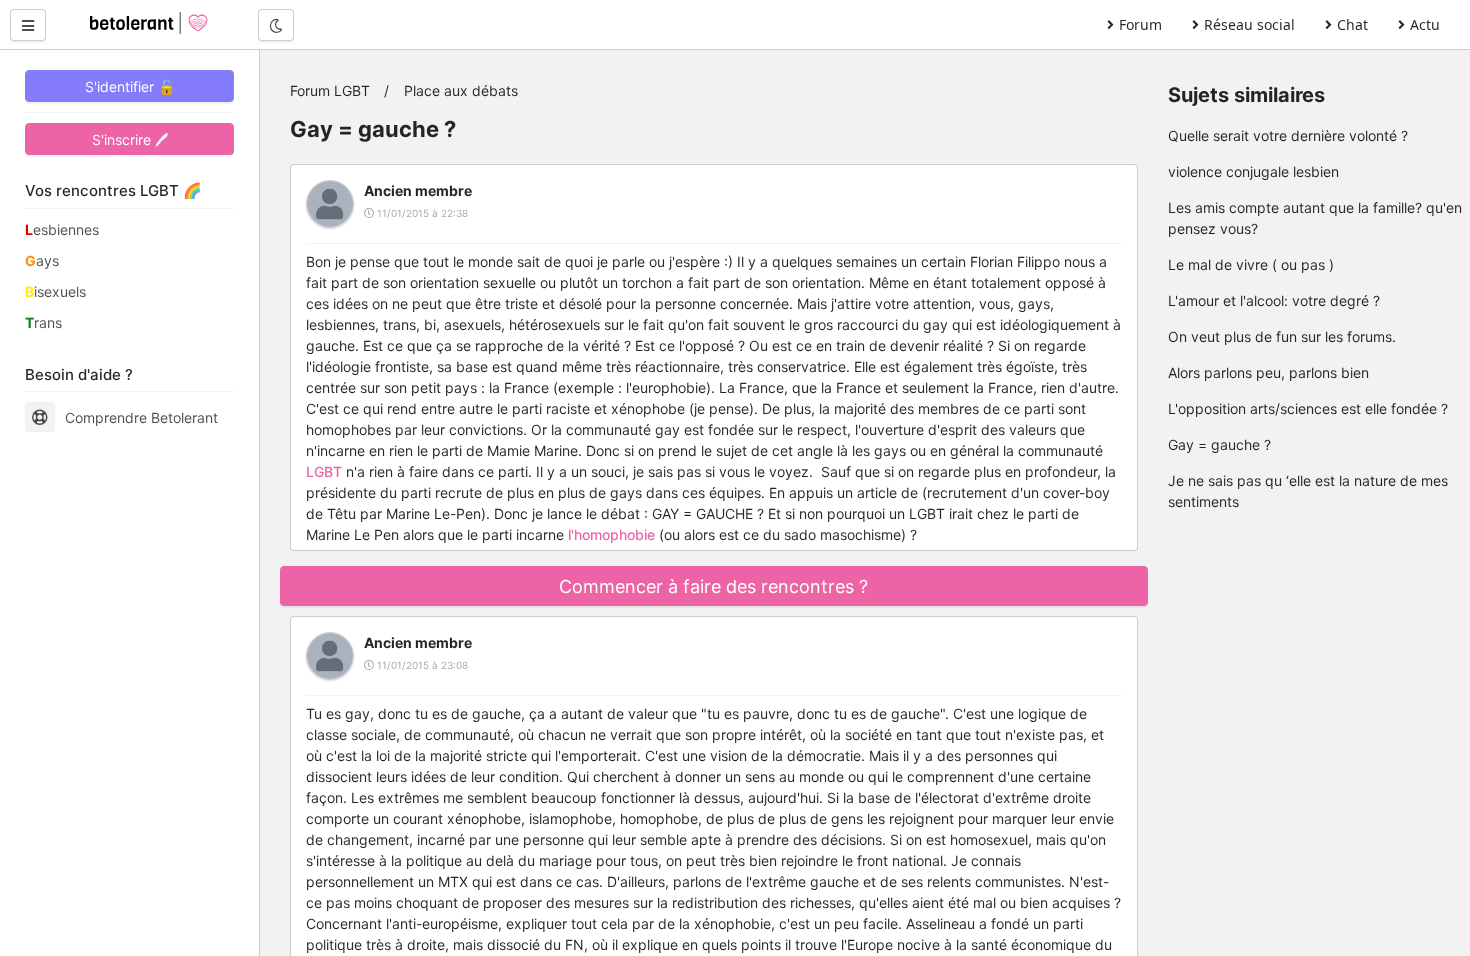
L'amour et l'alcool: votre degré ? (1274, 300)
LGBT (324, 471)
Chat (1352, 24)
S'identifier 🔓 (130, 86)
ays (42, 260)
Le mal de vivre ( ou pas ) (1251, 264)
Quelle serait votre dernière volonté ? (1288, 135)
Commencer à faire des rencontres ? (713, 586)
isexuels (55, 291)
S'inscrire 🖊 (130, 139)
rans (43, 322)
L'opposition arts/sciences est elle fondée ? (1308, 408)
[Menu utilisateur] (28, 25)
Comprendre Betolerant (141, 417)
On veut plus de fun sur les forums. (1282, 336)
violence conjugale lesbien (1253, 171)
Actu (1425, 24)
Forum (1140, 24)
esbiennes (62, 229)
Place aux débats (461, 90)
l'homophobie (611, 534)
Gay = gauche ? (1219, 444)
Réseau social (1249, 24)
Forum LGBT (330, 90)
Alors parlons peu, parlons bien (1268, 372)
